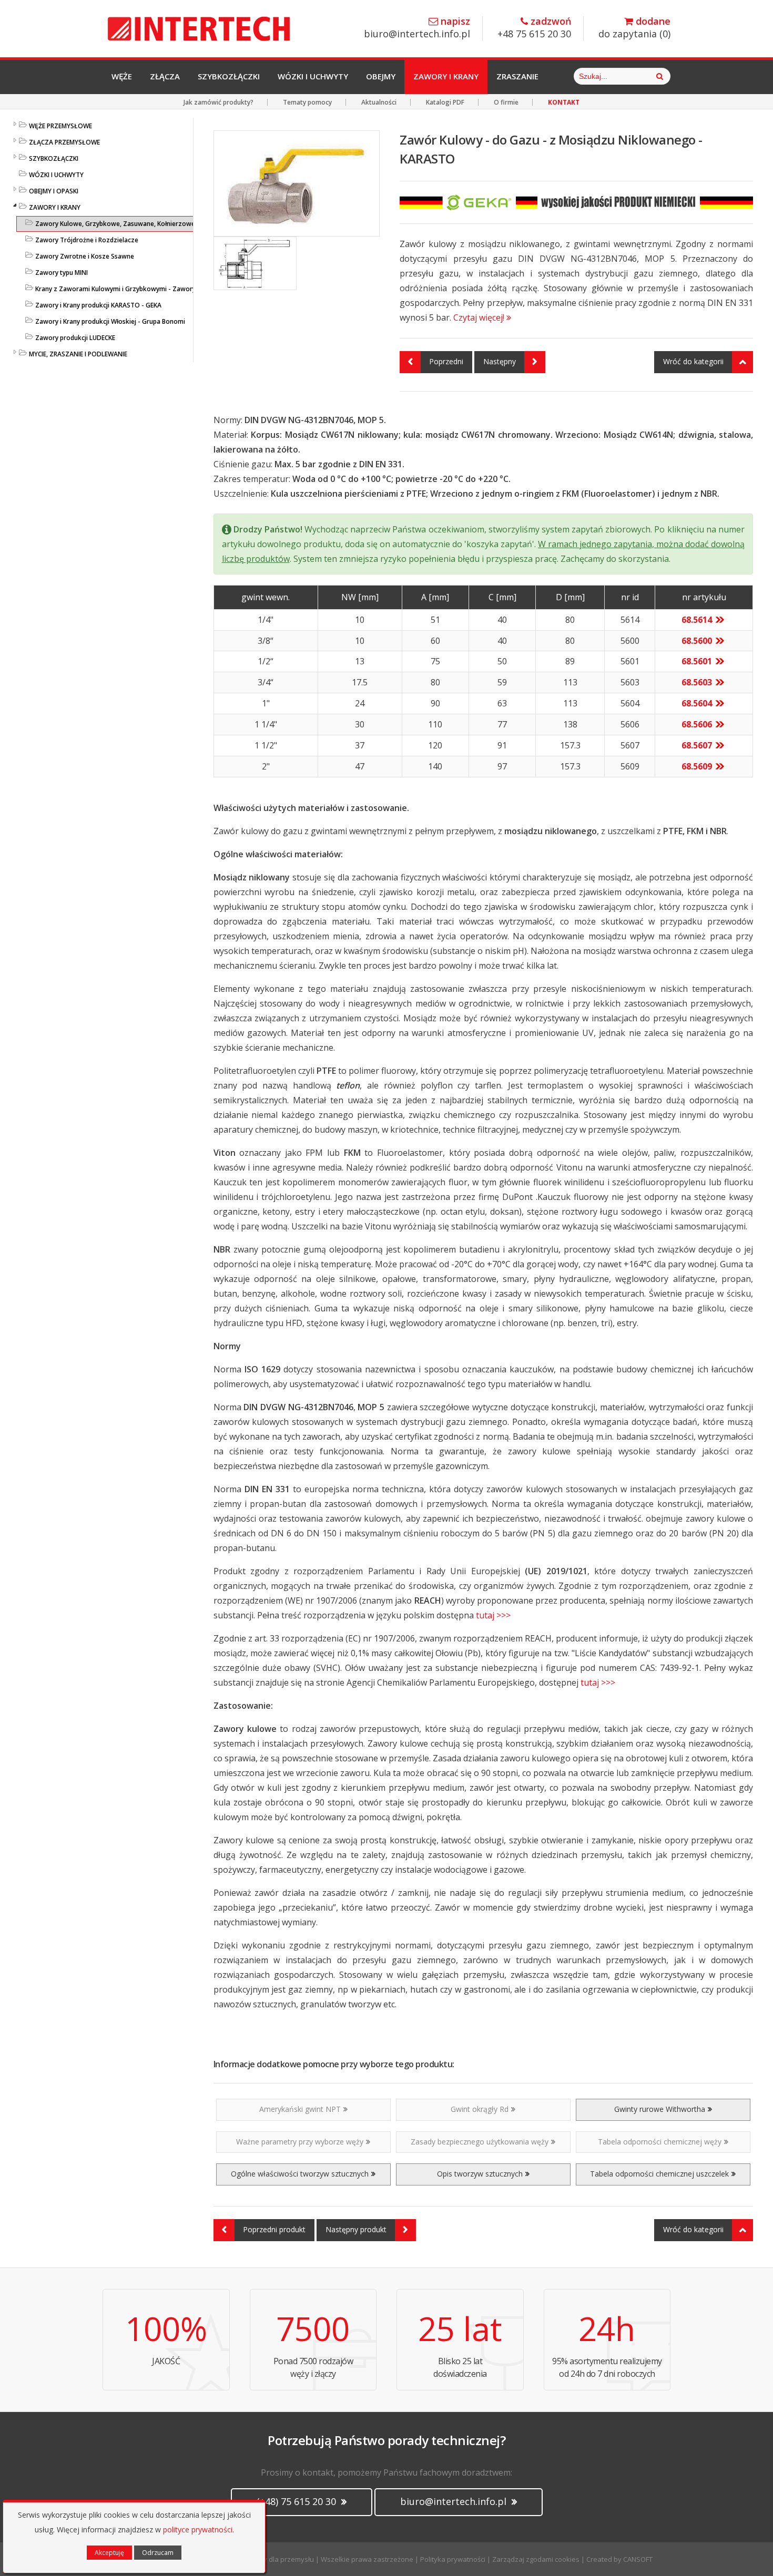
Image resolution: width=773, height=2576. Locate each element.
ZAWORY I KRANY (55, 207)
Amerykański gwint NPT (300, 2109)
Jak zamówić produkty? (218, 102)
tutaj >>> (492, 1615)
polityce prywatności (198, 2529)
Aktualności (379, 102)
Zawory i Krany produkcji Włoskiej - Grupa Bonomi (110, 321)
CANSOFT (638, 2559)
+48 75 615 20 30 (534, 28)
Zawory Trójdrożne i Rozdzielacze (87, 240)
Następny (500, 361)
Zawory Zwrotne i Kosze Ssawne (85, 256)
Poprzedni (446, 361)
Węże (122, 76)
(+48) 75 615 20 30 (298, 2501)
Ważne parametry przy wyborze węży (300, 2142)
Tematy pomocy (307, 102)
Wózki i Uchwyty (313, 76)
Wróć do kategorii (693, 361)
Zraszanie (517, 76)
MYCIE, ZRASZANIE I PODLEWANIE (78, 354)
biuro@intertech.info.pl (417, 28)
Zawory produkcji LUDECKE (75, 338)
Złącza (165, 76)
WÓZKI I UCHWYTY (56, 175)
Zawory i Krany (446, 76)
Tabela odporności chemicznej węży (660, 2142)
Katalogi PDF (445, 102)
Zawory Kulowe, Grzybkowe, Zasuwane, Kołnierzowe (115, 224)
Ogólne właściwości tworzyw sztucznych (300, 2174)
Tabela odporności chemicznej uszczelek (659, 2174)
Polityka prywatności (453, 2559)
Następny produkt (356, 2229)
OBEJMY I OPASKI (54, 191)
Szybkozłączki (229, 76)
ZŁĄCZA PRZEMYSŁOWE (64, 142)
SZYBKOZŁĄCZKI (54, 158)
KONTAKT (564, 102)
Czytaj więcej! (480, 317)
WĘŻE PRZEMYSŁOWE (60, 126)
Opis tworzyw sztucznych (480, 2174)
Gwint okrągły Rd (480, 2109)
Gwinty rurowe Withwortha (660, 2109)
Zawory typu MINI (62, 273)
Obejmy (381, 76)
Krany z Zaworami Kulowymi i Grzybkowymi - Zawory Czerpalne (131, 289)
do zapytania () (634, 28)
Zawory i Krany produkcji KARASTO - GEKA (98, 305)
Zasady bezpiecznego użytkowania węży (480, 2142)
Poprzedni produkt (274, 2229)
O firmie (506, 102)
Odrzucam (158, 2553)
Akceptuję (109, 2553)
